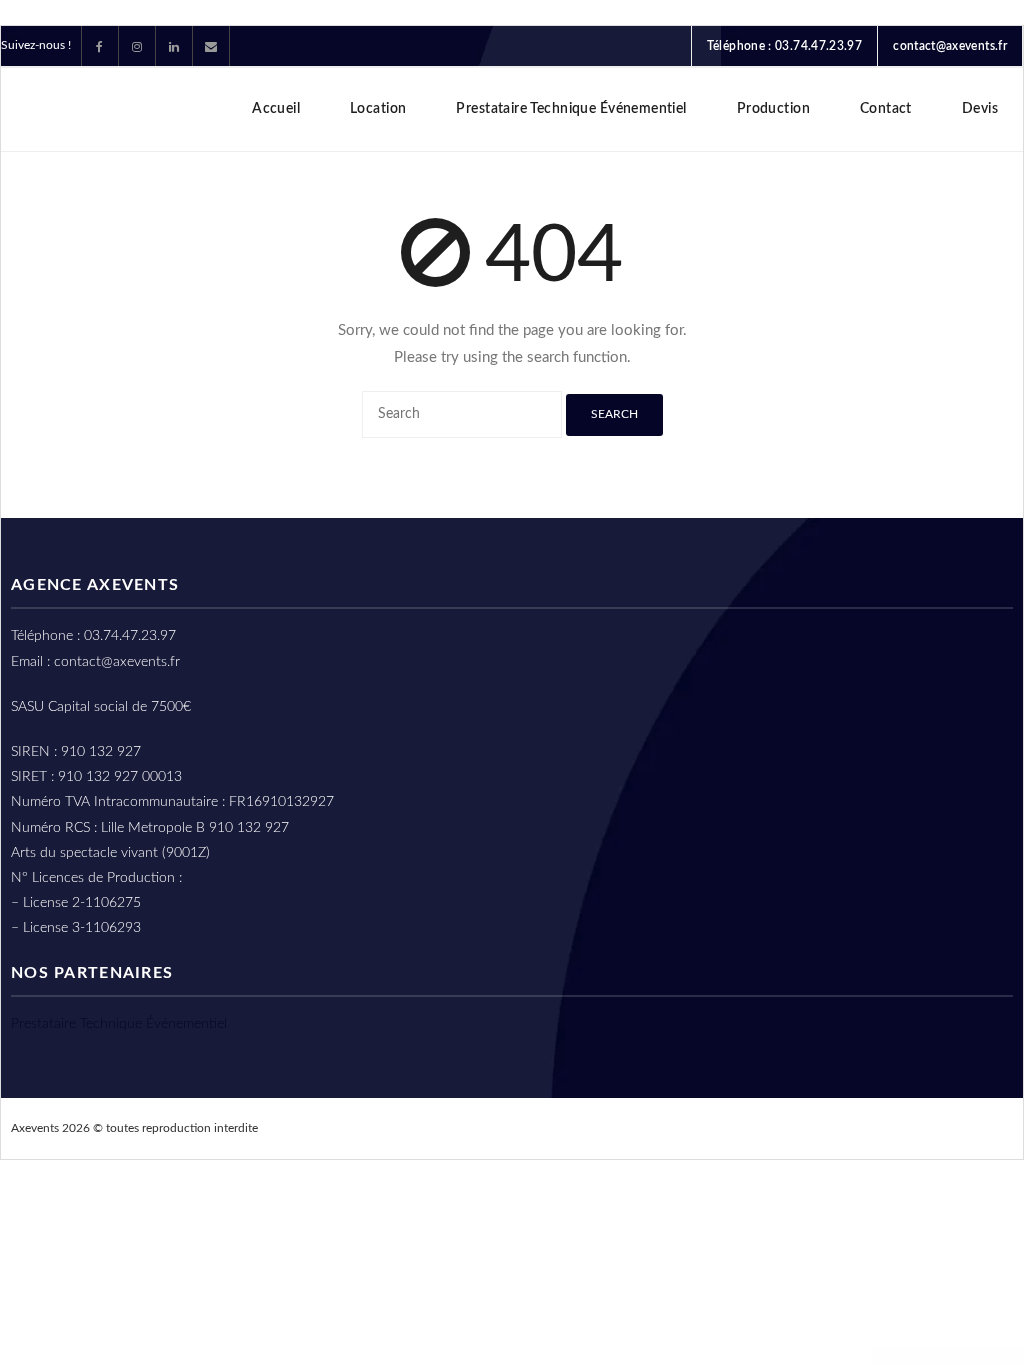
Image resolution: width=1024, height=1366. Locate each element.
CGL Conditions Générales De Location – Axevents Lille (639, 1128)
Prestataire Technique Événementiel (119, 1024)
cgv (855, 1128)
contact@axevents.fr (950, 46)
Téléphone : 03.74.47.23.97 (784, 46)
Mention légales (946, 1128)
